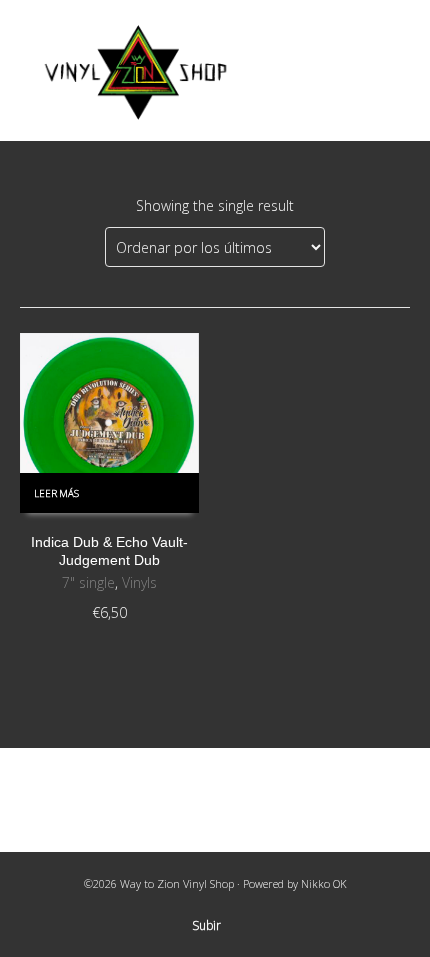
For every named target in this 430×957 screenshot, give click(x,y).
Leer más (56, 493)
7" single (88, 582)
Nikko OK (324, 883)
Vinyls (139, 582)
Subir (206, 925)
